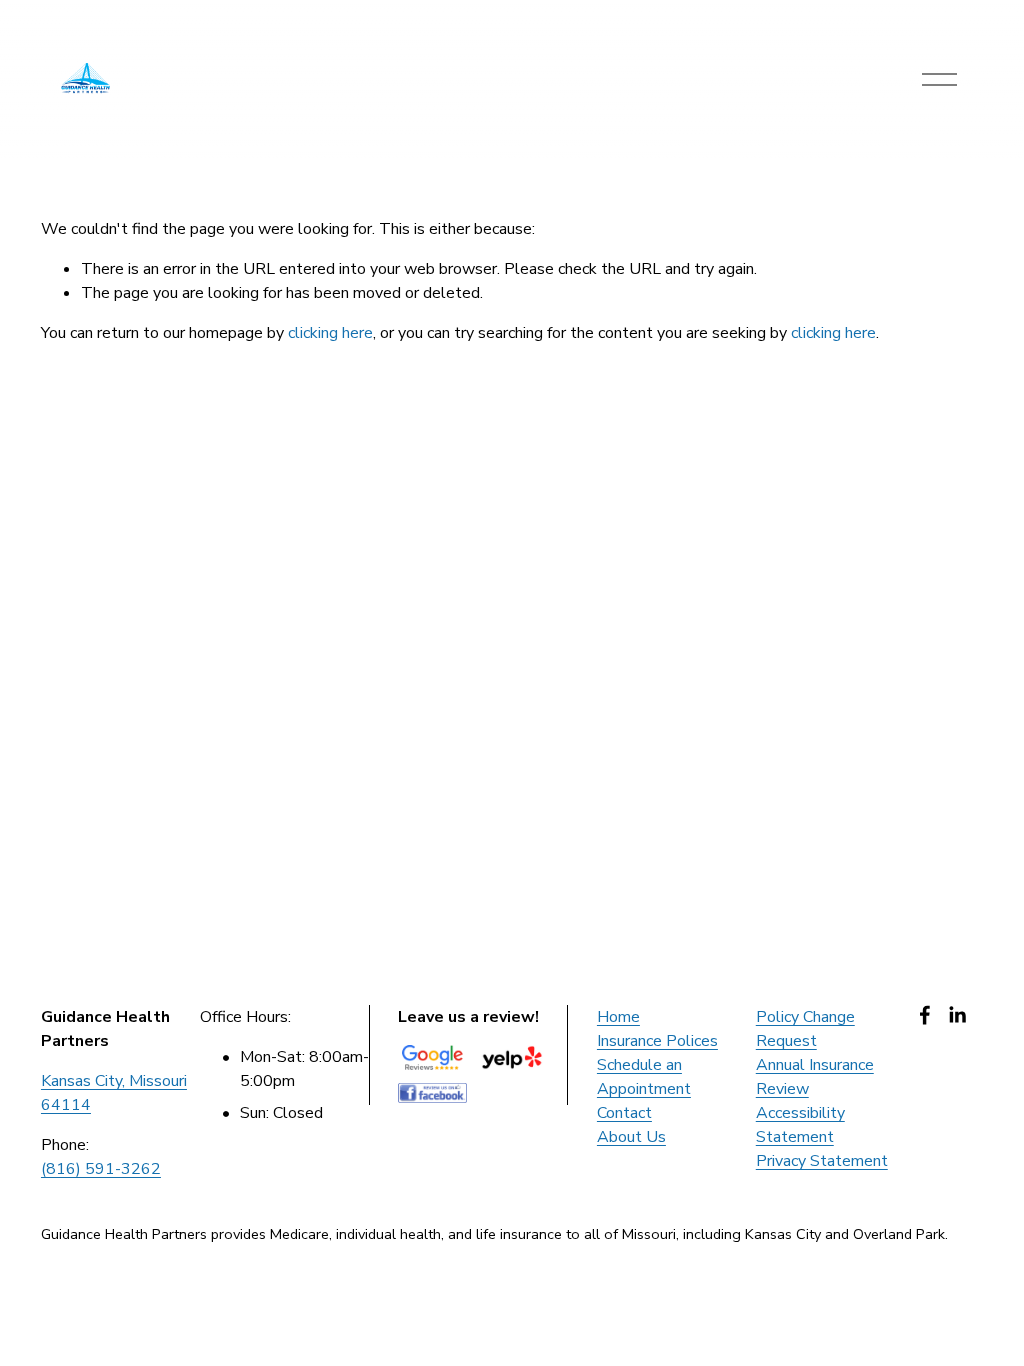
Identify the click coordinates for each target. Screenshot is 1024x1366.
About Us (631, 1137)
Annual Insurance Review (815, 1077)
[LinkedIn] (957, 1015)
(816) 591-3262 (101, 1169)
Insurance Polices (657, 1041)
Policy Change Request (805, 1029)
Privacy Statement (822, 1161)
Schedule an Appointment (644, 1077)
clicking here (330, 333)
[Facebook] (925, 1015)
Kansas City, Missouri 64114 (114, 1093)
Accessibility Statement (800, 1125)
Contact (624, 1113)
